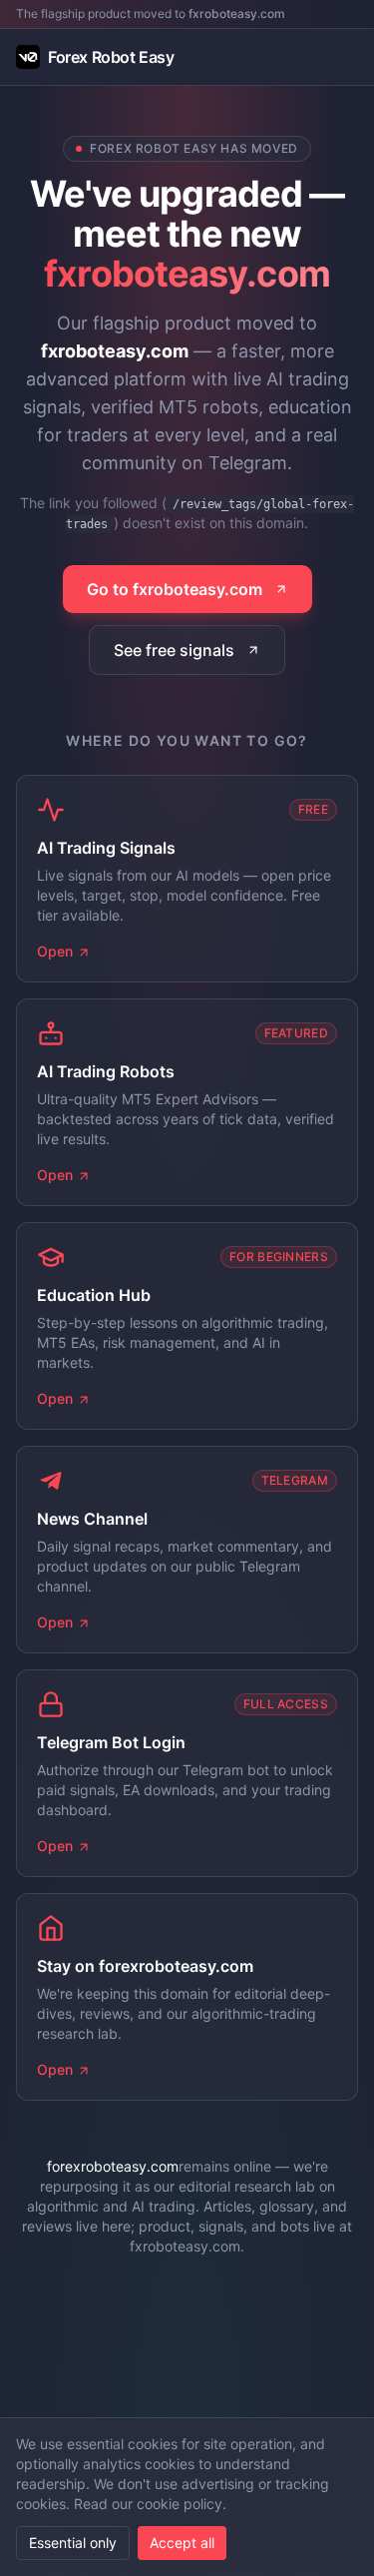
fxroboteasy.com (237, 13)
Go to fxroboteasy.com (175, 589)
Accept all (182, 2543)
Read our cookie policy (148, 2504)
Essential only (73, 2543)
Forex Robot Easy (111, 57)
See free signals (174, 650)
